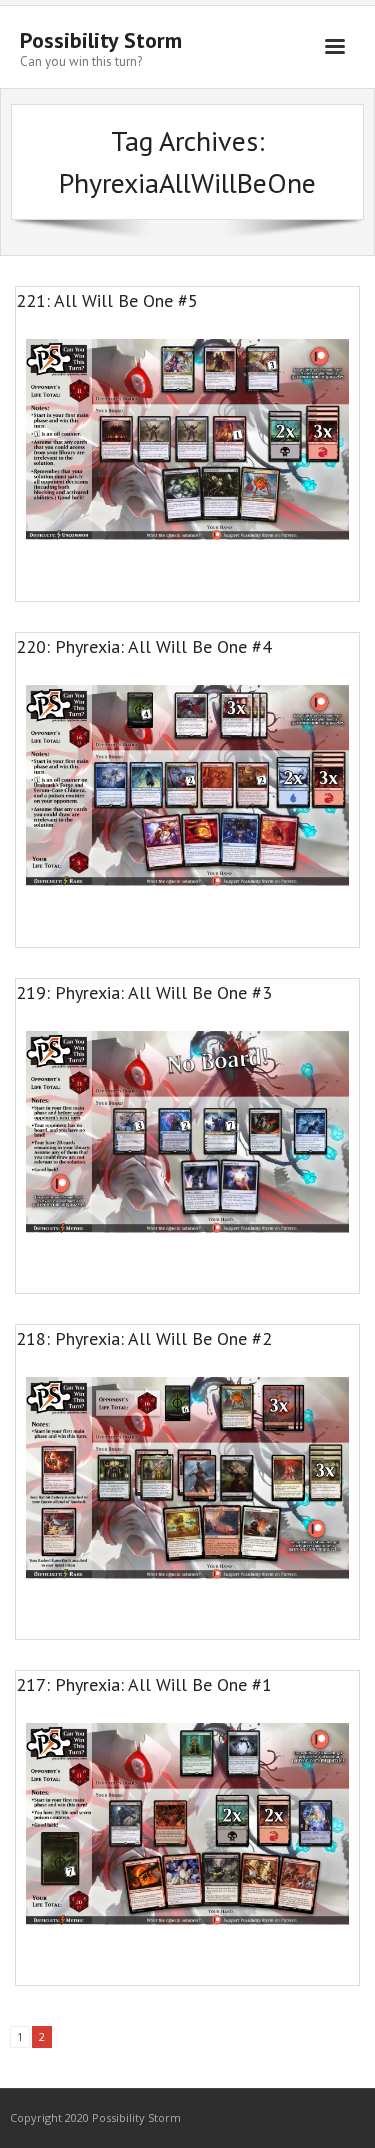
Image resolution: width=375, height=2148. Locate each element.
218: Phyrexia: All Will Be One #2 (144, 1338)
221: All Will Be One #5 (107, 300)
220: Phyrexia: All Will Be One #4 (144, 646)
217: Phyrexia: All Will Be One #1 (144, 1684)
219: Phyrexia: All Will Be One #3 (144, 992)
